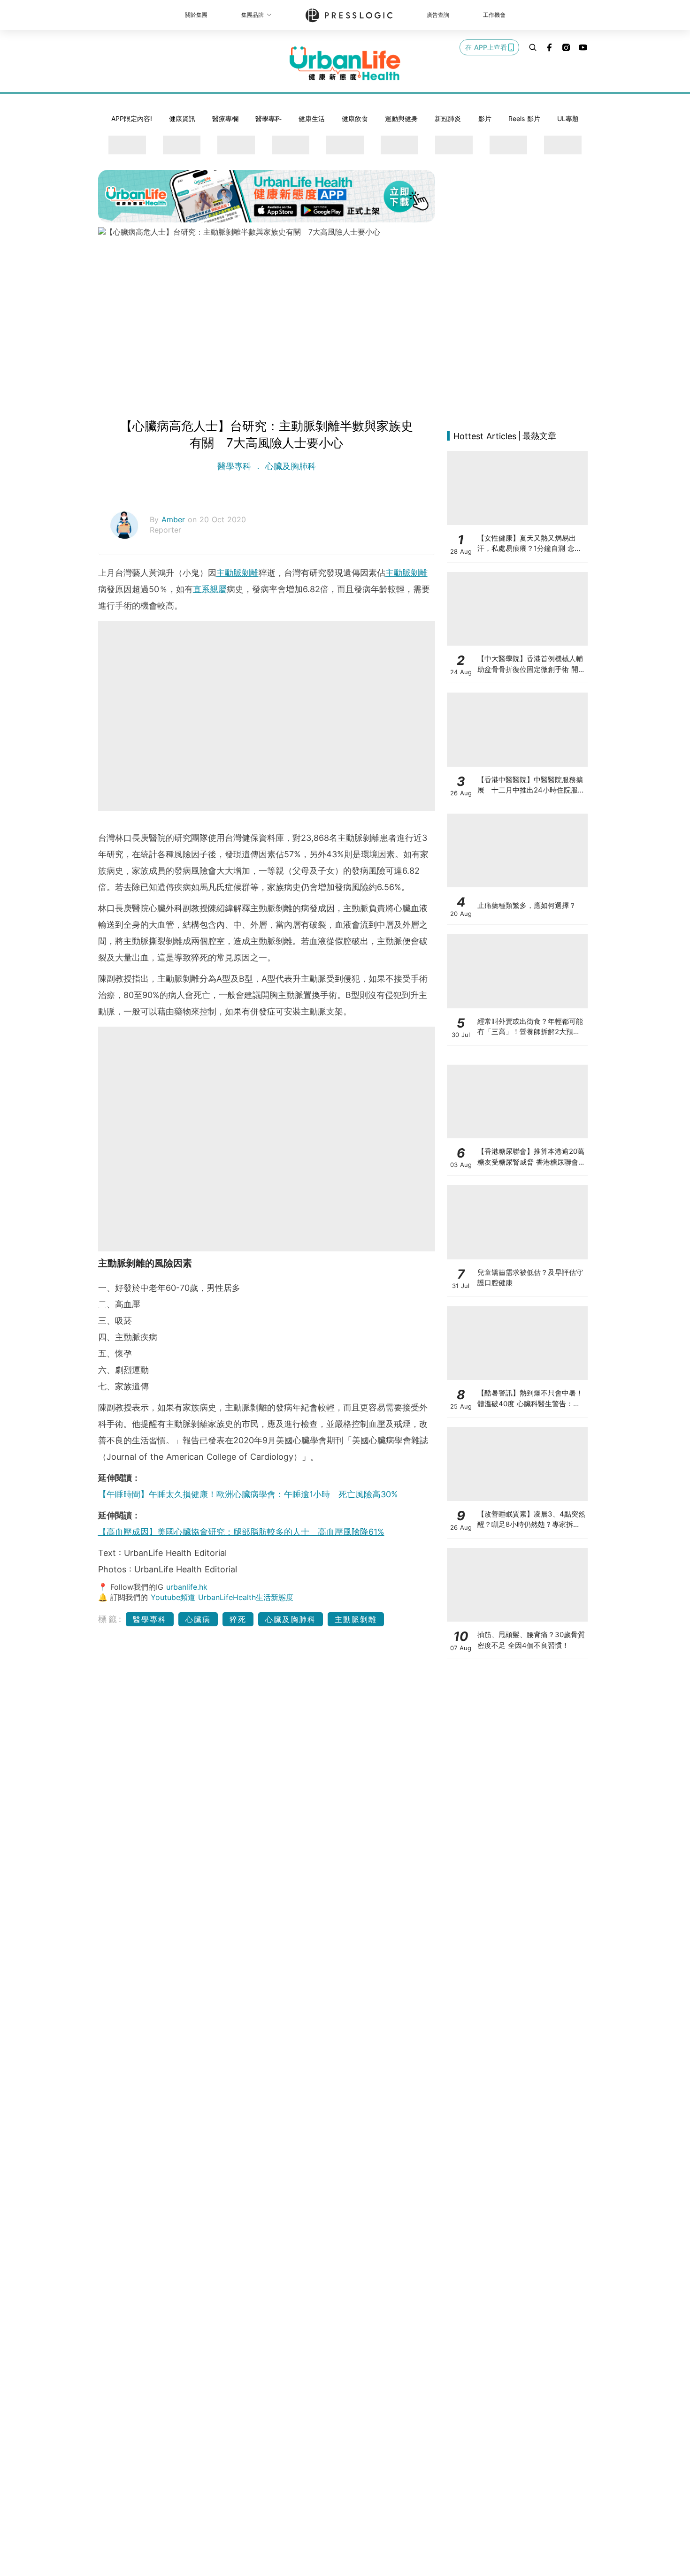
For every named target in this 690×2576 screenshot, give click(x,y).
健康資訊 (182, 118)
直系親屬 (210, 589)
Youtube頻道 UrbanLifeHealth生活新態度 (222, 1597)
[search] (533, 47)
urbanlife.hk (187, 1587)
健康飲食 (355, 118)
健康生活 (312, 118)
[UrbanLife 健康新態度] (345, 63)
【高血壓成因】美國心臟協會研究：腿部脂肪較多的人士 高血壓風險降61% (241, 1532)
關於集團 (196, 15)
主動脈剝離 (238, 573)
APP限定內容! (132, 118)
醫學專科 (268, 118)
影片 (485, 118)
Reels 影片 (524, 118)
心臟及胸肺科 (289, 466)
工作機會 (494, 15)
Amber (175, 519)
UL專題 (568, 118)
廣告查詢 (438, 15)
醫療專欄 (225, 118)
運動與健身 (401, 118)
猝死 (238, 1619)
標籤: (111, 1619)
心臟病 (198, 1619)
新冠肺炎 (448, 118)
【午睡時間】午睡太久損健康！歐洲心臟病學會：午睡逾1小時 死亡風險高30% (248, 1494)
